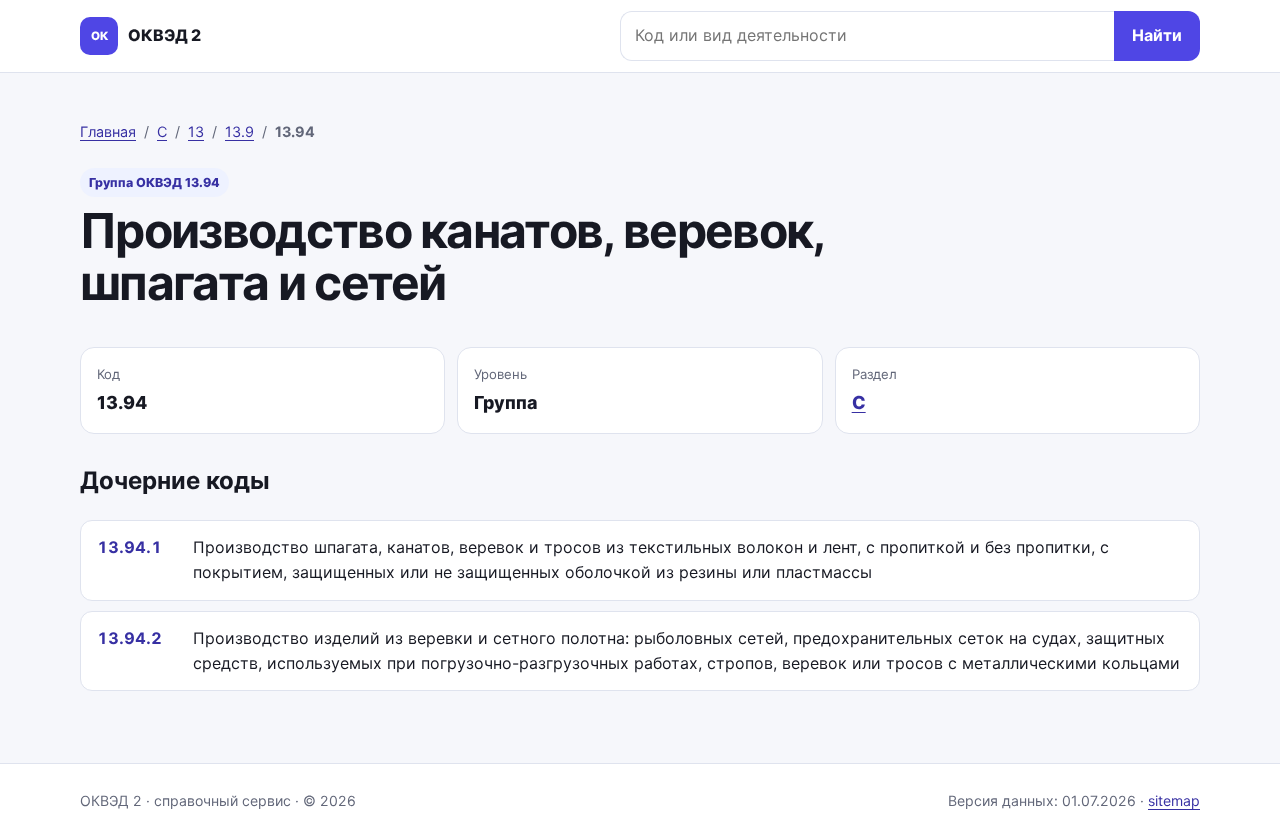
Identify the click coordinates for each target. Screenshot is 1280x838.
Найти (1157, 35)
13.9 (239, 131)
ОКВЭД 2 (146, 35)
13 (196, 131)
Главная (108, 131)
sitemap (1174, 800)
